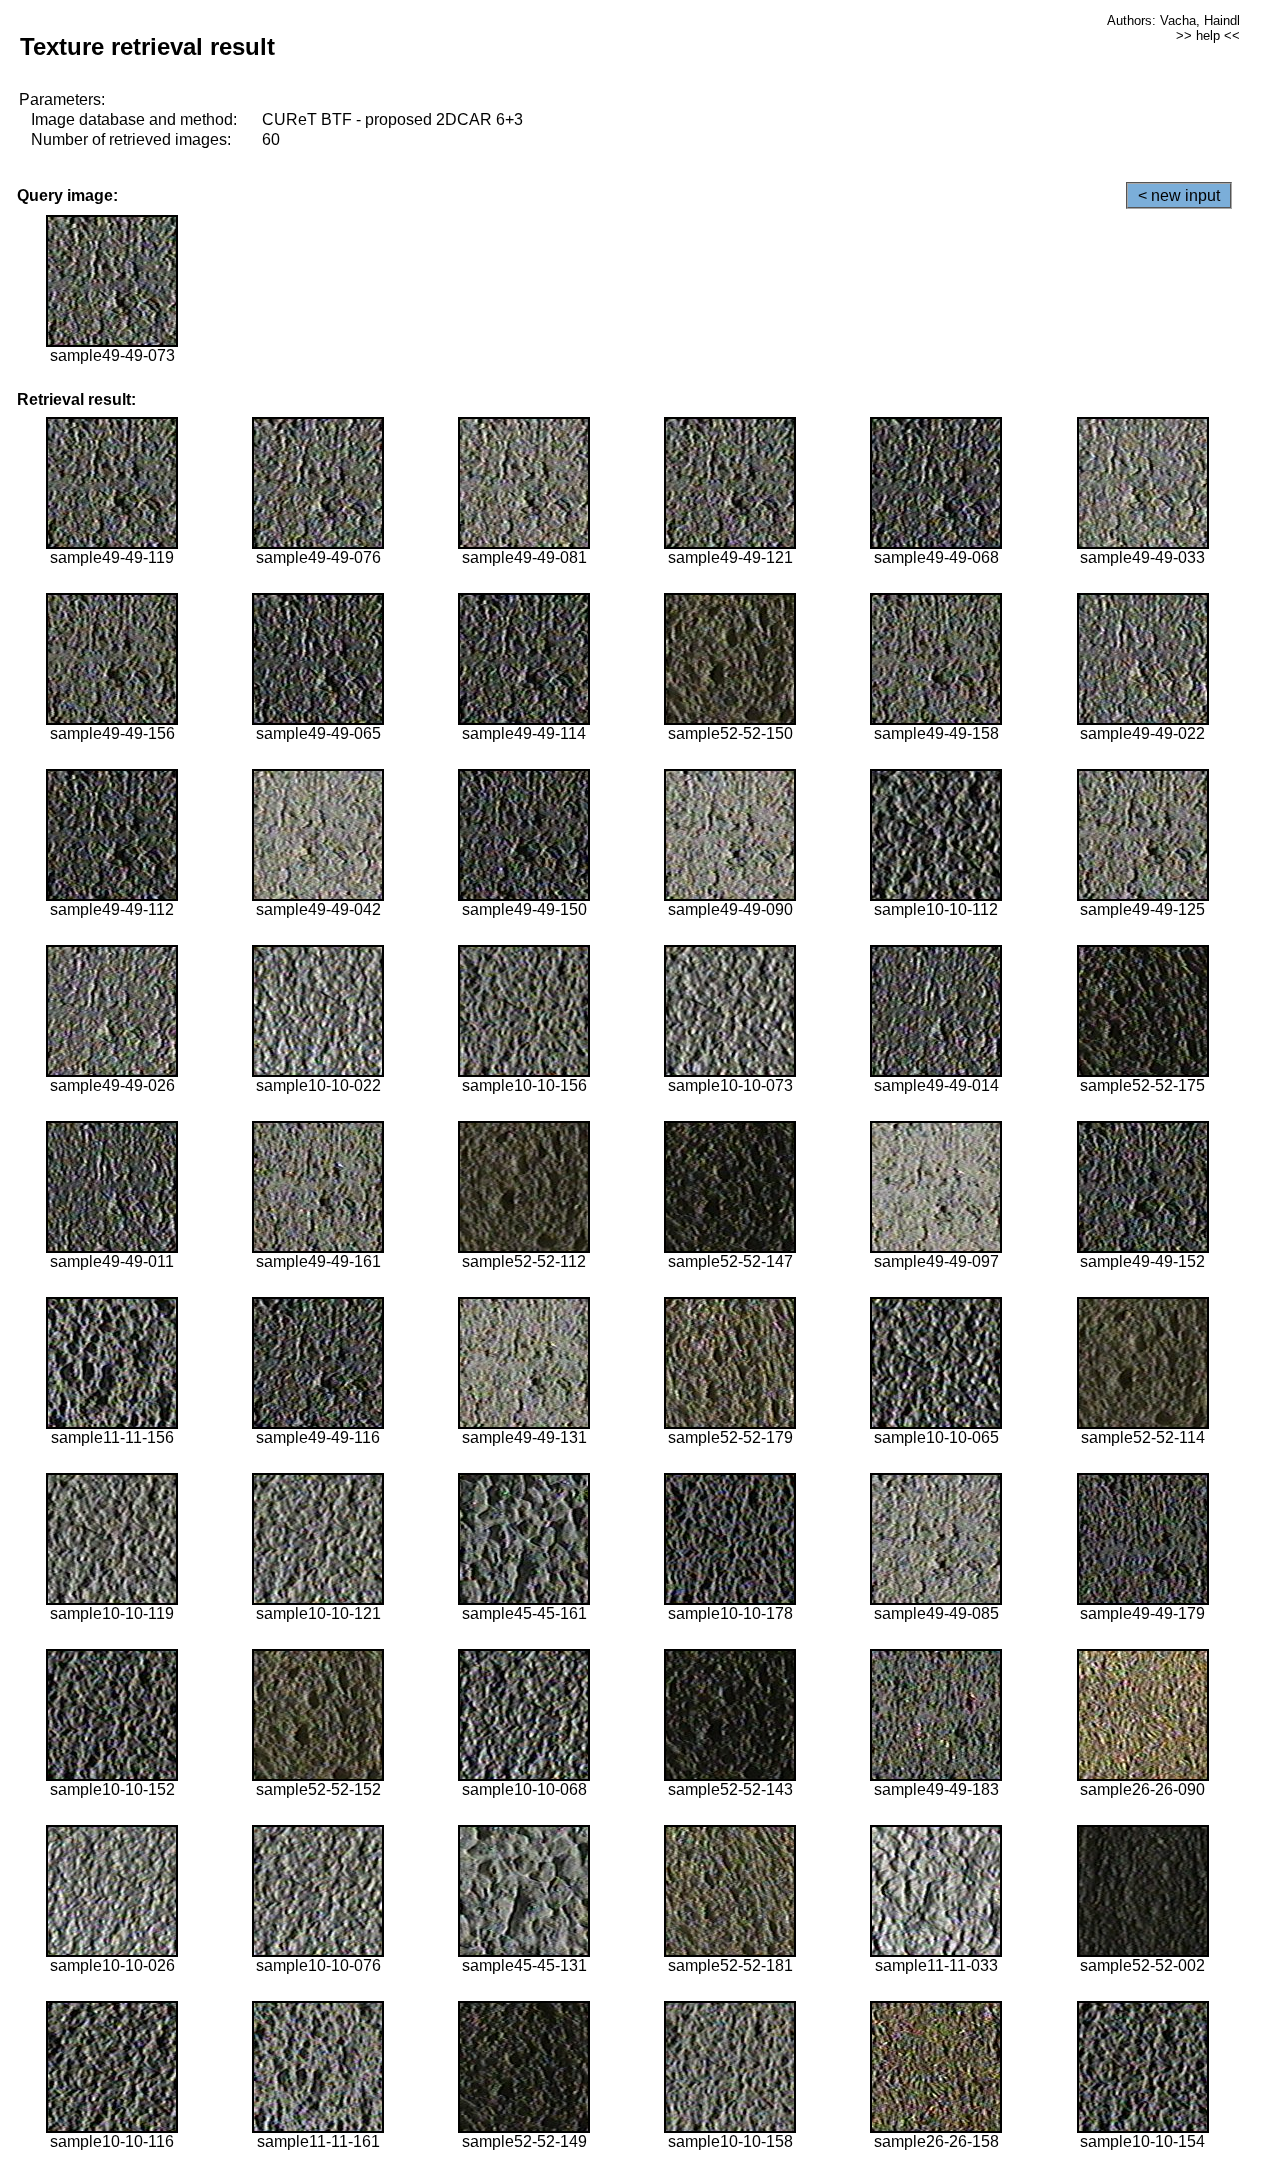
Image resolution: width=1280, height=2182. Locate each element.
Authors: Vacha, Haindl (1173, 20)
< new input (1179, 195)
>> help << (1208, 35)
